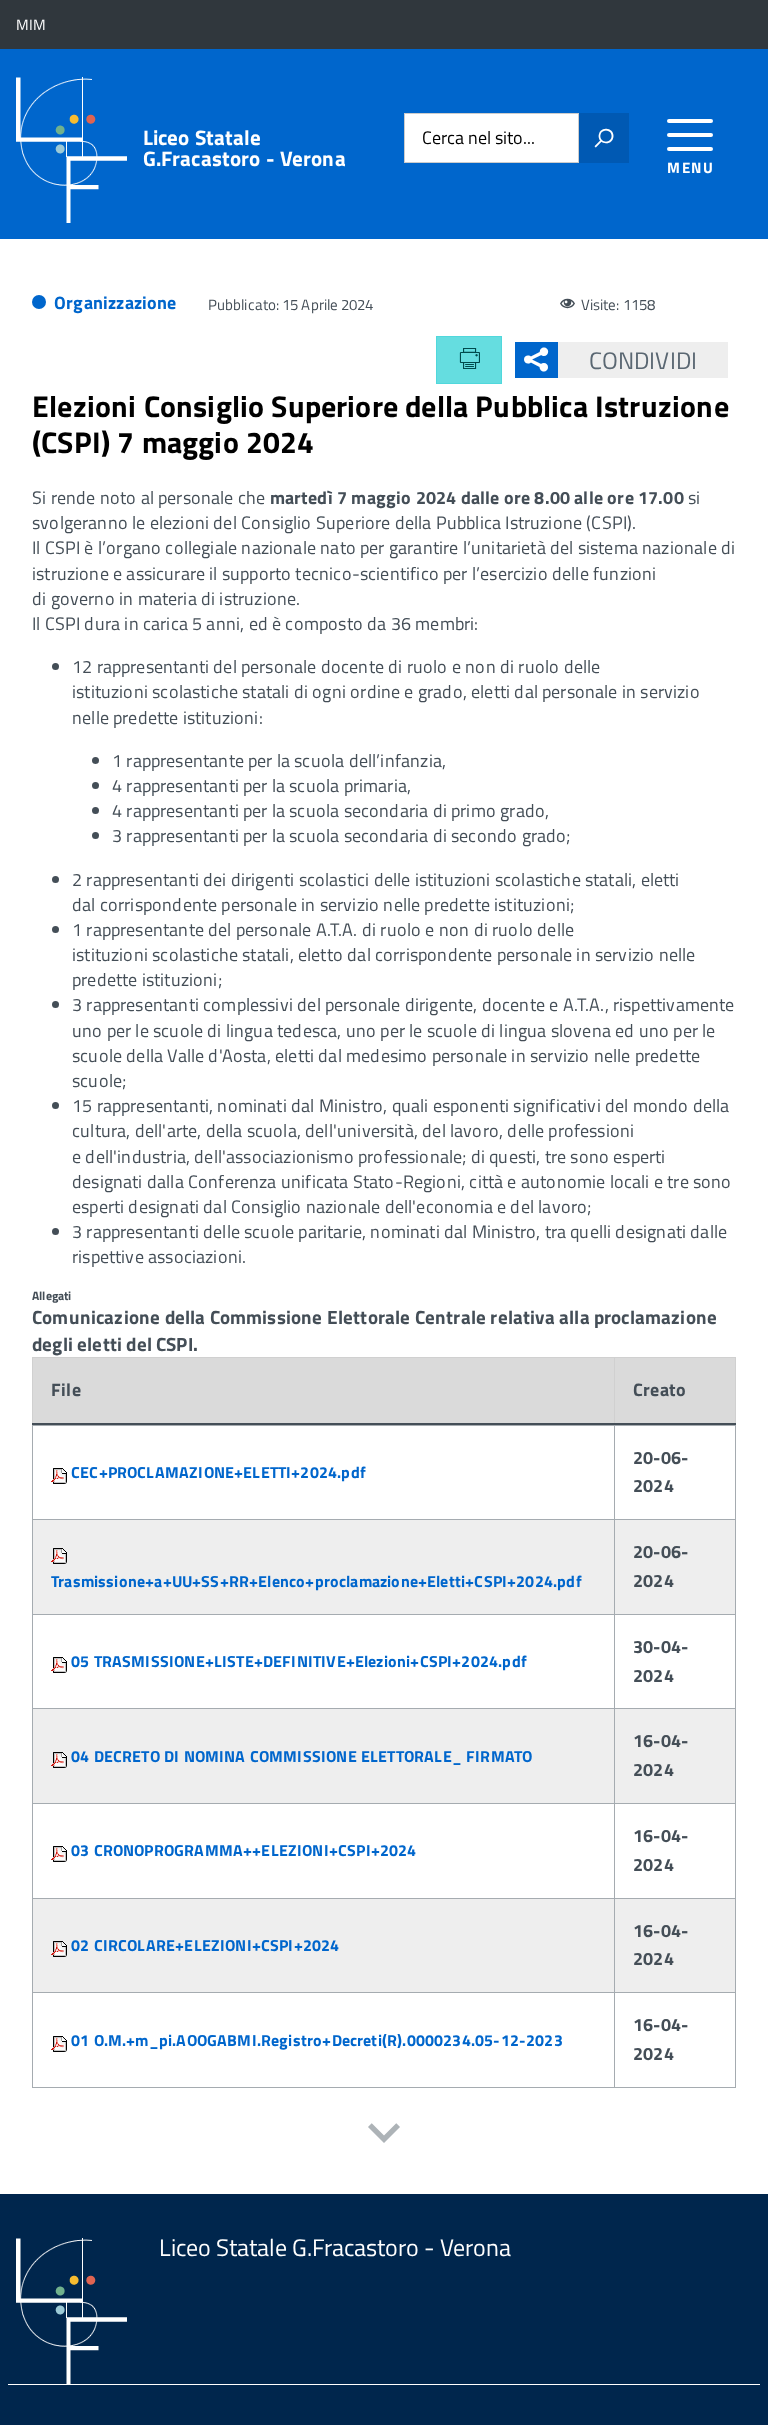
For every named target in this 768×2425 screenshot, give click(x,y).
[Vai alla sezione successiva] (384, 2135)
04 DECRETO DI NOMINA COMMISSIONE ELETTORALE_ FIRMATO (301, 1756)
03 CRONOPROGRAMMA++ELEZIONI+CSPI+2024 (244, 1850)
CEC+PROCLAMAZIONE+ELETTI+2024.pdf (218, 1472)
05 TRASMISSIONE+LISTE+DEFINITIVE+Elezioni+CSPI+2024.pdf (299, 1661)
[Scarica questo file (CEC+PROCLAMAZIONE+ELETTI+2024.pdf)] (61, 1472)
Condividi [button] (643, 360)
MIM (31, 24)
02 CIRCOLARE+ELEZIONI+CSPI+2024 (205, 1945)
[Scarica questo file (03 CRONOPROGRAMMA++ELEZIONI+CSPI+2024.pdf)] (61, 1850)
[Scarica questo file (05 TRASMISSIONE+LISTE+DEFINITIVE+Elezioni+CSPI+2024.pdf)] (61, 1661)
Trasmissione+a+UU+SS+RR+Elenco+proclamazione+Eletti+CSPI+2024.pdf (316, 1581)
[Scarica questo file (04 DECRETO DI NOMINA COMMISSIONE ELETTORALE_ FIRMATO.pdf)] (61, 1756)
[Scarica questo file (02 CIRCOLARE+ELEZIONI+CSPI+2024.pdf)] (61, 1945)
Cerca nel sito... (478, 138)
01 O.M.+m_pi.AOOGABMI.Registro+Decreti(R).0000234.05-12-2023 (317, 2040)
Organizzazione (115, 302)
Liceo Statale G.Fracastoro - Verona (244, 148)
